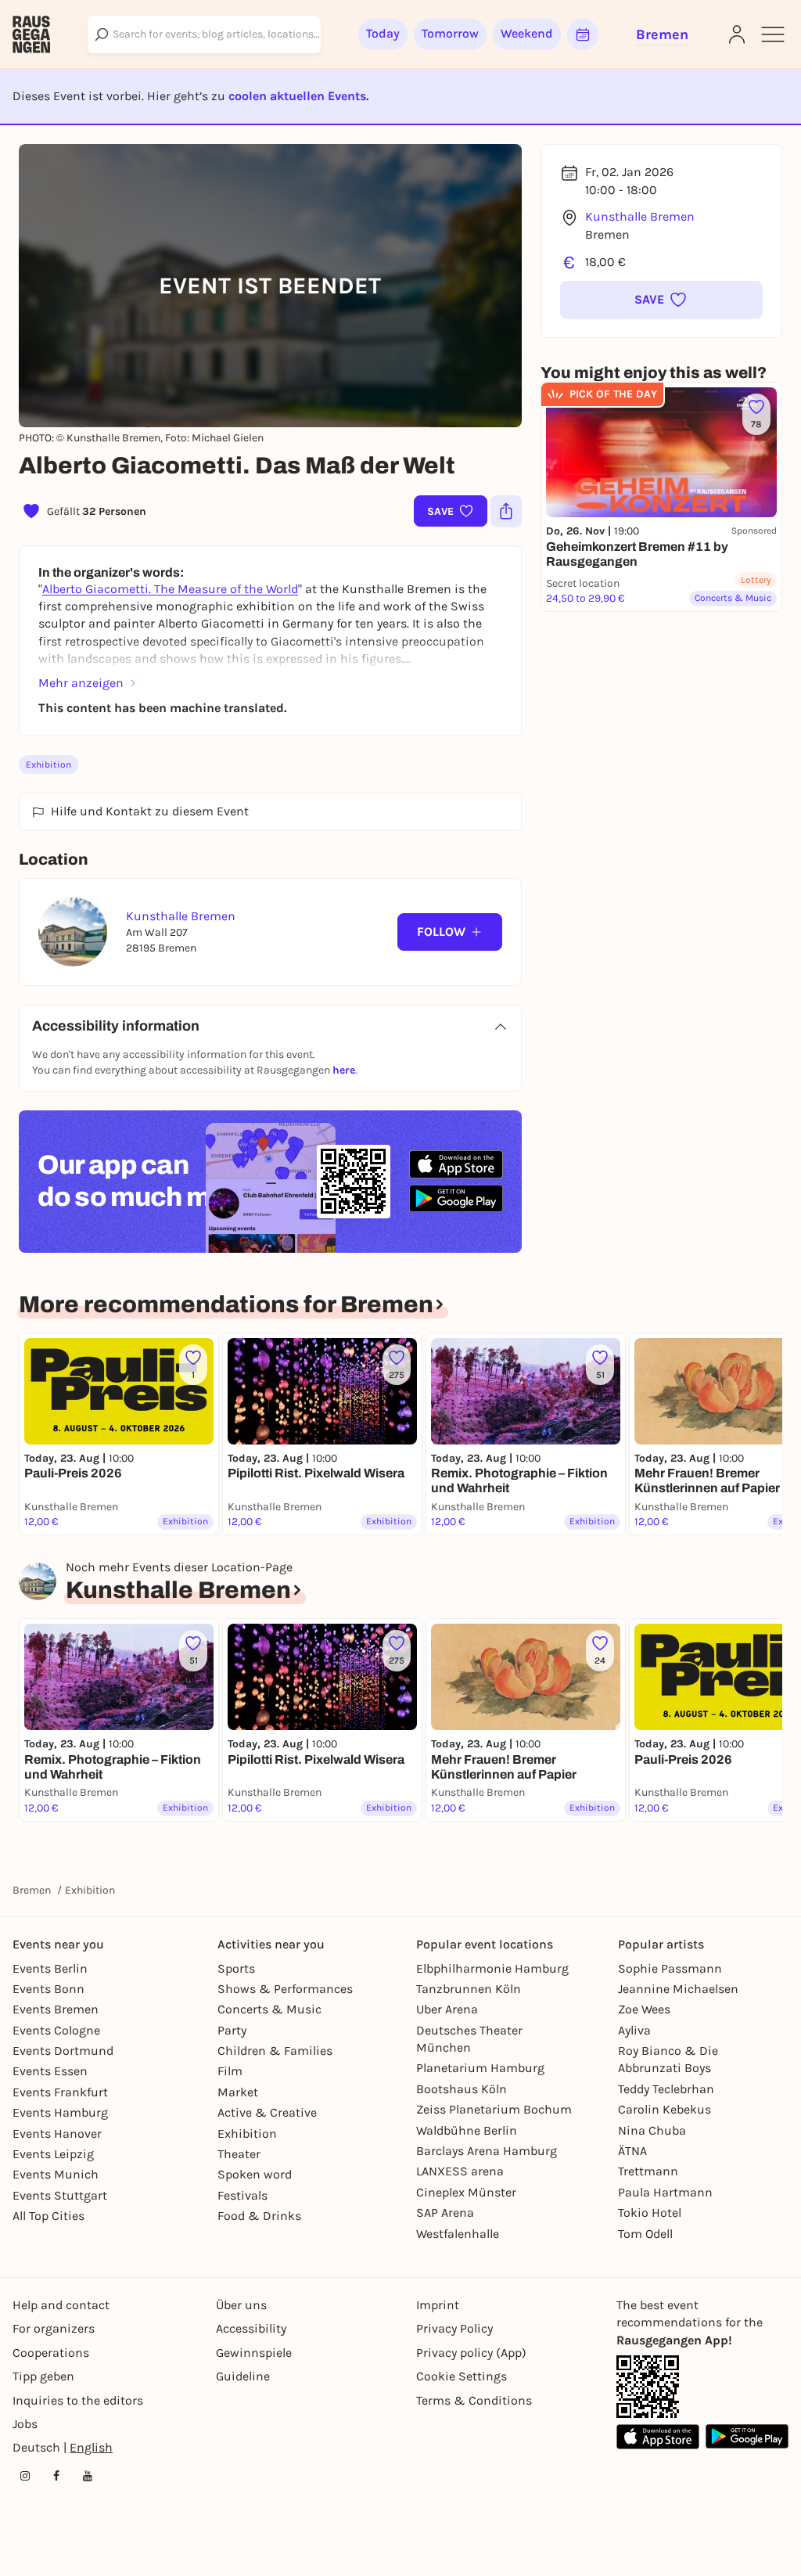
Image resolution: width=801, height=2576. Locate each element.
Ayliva (634, 2030)
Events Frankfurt (60, 2092)
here (344, 1070)
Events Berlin (50, 1968)
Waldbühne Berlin (467, 2130)
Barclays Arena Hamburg (487, 2151)
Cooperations (51, 2353)
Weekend (527, 33)
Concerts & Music (269, 2009)
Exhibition (48, 765)
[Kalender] (583, 34)
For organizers (54, 2328)
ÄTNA (632, 2151)
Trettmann (648, 2171)
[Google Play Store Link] (747, 2436)
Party (232, 2030)
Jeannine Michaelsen (678, 1989)
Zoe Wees (644, 2009)
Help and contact (61, 2305)
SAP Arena (445, 2213)
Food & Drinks (259, 2216)
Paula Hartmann (665, 2192)
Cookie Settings (462, 2376)
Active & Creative (267, 2112)
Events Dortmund (63, 2051)
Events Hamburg (60, 2112)
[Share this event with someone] (506, 511)
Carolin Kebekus (665, 2109)
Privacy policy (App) (471, 2353)
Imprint (438, 2305)
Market (238, 2092)
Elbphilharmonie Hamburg (492, 1968)
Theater (239, 2154)
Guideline (243, 2376)
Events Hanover (57, 2133)
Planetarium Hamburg (480, 2068)
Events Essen (50, 2071)
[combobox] (204, 34)
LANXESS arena (460, 2171)
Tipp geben (43, 2376)
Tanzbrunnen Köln (469, 1989)
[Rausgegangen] (31, 34)
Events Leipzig (53, 2154)
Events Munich (56, 2174)
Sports (236, 1968)
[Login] (737, 34)
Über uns (241, 2305)
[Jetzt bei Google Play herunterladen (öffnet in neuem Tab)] (456, 1198)
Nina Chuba (652, 2130)
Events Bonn (48, 1989)
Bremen (32, 1890)
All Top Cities (48, 2216)
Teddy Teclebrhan (666, 2089)
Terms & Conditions (474, 2400)
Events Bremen (56, 2009)
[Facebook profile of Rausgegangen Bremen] (56, 2476)
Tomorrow (450, 33)
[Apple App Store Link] (658, 2436)
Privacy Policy (454, 2328)
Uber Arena (447, 2009)
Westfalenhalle (458, 2234)
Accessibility (251, 2328)
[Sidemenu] (773, 34)
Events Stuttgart (60, 2195)
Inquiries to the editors (78, 2400)
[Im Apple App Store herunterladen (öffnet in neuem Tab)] (456, 1164)
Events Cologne (56, 2030)
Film (230, 2071)
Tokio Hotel (650, 2213)
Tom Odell (645, 2234)
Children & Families (275, 2051)
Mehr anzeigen (81, 683)
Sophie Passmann (670, 1968)
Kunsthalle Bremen (640, 216)
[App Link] (648, 2387)
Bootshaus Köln (462, 2089)
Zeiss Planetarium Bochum (494, 2109)
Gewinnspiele (254, 2353)
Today (383, 33)
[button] (661, 300)
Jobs (25, 2424)
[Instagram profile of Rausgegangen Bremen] (25, 2476)
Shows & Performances (285, 1989)
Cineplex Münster (466, 2192)
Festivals (242, 2195)
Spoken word (255, 2174)
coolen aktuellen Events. (298, 96)
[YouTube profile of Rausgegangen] (88, 2476)
